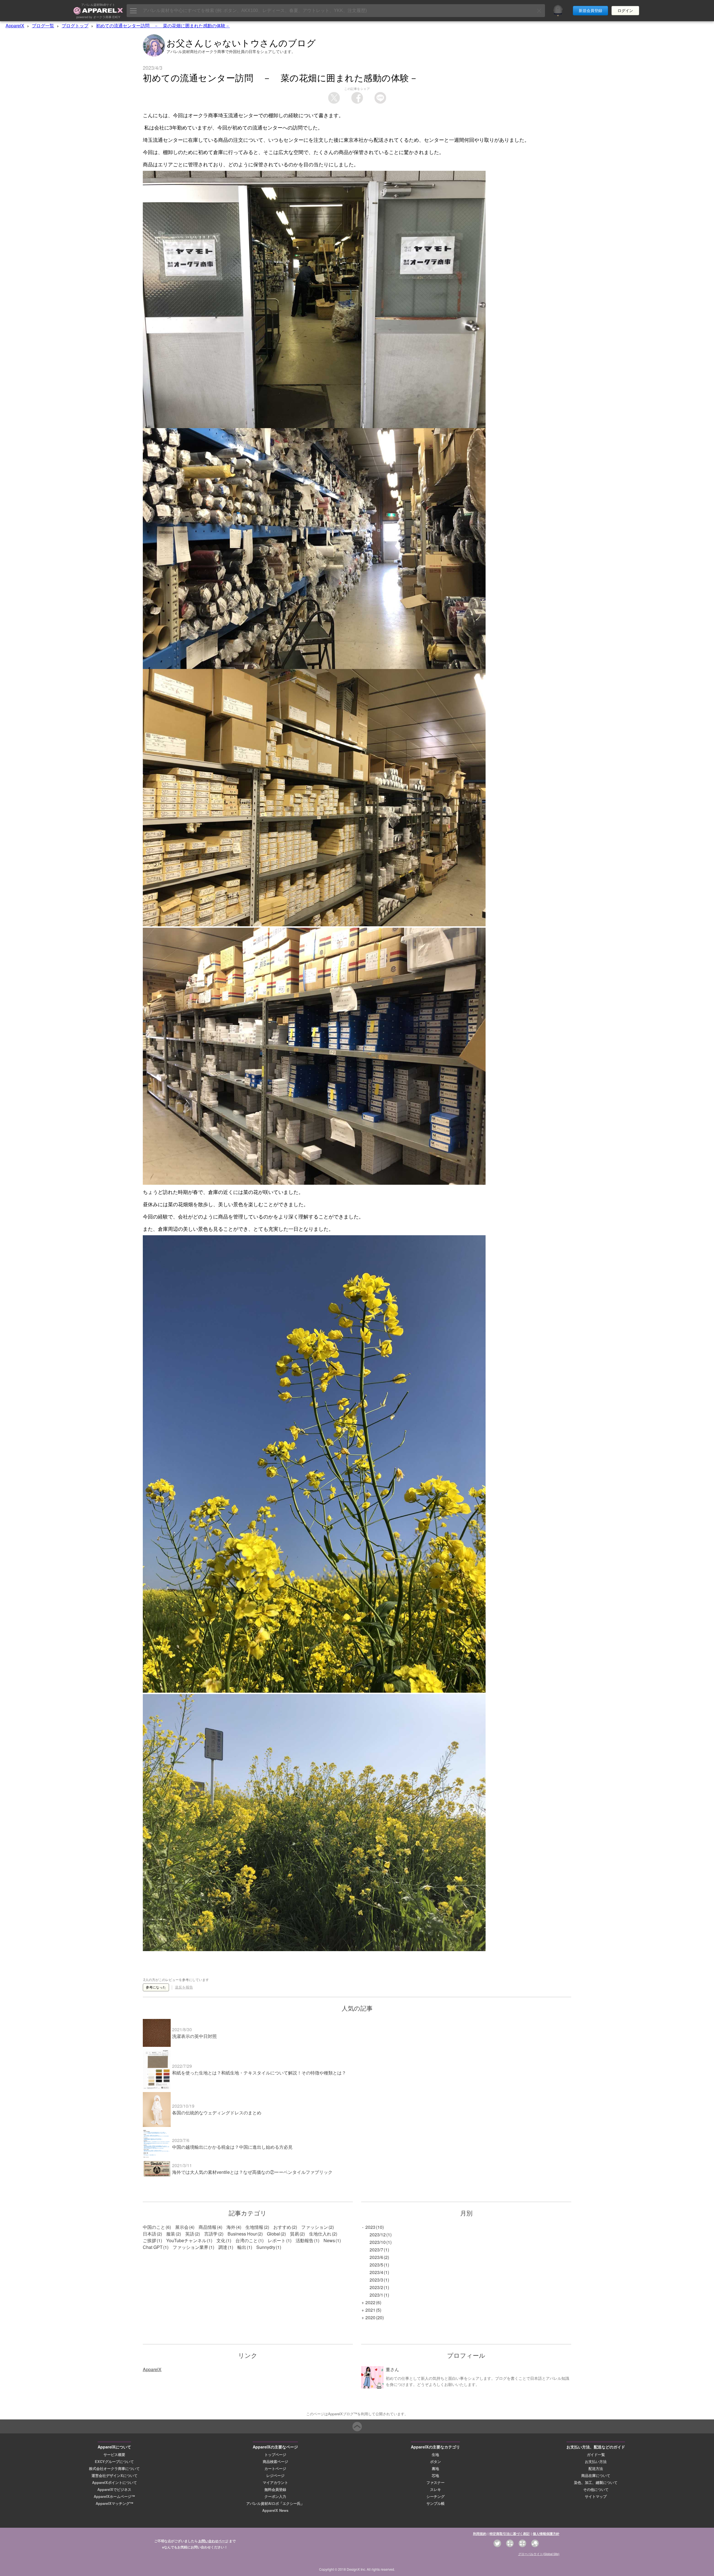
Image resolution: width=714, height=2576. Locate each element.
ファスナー (436, 2483)
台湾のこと (247, 2240)
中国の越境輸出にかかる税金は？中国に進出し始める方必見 (232, 2147)
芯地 (435, 2476)
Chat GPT (153, 2247)
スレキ (436, 2489)
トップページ (275, 2455)
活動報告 (305, 2240)
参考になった (156, 1987)
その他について (596, 2489)
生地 (435, 2455)
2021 (370, 2310)
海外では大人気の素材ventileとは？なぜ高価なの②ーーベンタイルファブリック (252, 2172)
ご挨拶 (149, 2240)
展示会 (182, 2227)
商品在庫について (596, 2476)
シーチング (436, 2496)
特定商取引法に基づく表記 (510, 2534)
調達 (223, 2247)
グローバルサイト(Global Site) (539, 2554)
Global (273, 2234)
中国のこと (154, 2227)
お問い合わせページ (213, 2541)
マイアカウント (275, 2483)
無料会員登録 (275, 2489)
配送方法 (596, 2469)
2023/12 (378, 2235)
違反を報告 (184, 1987)
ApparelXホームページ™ (114, 2496)
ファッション (315, 2227)
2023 (370, 2227)
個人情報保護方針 (546, 2534)
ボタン (436, 2462)
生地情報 (254, 2227)
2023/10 (378, 2242)
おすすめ (282, 2227)
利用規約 (480, 2534)
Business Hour (242, 2234)
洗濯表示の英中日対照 (194, 2036)
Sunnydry (266, 2247)
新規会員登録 (590, 11)
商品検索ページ (275, 2462)
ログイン (625, 11)
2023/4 (376, 2272)
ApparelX (15, 26)
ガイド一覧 (596, 2455)
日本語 (149, 2234)
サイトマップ (596, 2496)
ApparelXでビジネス (114, 2489)
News (329, 2240)
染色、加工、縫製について (596, 2483)
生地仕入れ (320, 2234)
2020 (370, 2317)
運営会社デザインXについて (114, 2476)
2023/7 (376, 2250)
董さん (392, 2369)
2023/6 (376, 2257)
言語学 (211, 2234)
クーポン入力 (275, 2496)
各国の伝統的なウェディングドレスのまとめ (217, 2113)
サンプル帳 (436, 2503)
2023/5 (376, 2265)
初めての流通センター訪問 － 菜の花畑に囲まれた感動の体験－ (163, 26)
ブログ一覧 (43, 26)
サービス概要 (114, 2455)
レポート (277, 2240)
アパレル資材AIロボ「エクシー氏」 (275, 2503)
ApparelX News (275, 2510)
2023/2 (376, 2287)
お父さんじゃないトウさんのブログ (241, 42)
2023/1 (376, 2295)
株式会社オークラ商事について (114, 2469)
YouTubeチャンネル (186, 2240)
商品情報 (208, 2227)
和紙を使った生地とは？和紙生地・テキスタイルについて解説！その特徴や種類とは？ (259, 2073)
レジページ (275, 2476)
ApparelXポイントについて (114, 2483)
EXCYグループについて (114, 2462)
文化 (221, 2240)
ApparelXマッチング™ (114, 2503)
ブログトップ (75, 26)
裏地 (435, 2469)
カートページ (275, 2469)
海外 (231, 2227)
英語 (190, 2234)
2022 (370, 2302)
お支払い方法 (596, 2462)
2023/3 (376, 2280)
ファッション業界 (190, 2247)
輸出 (242, 2247)
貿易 (295, 2234)
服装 (171, 2234)
